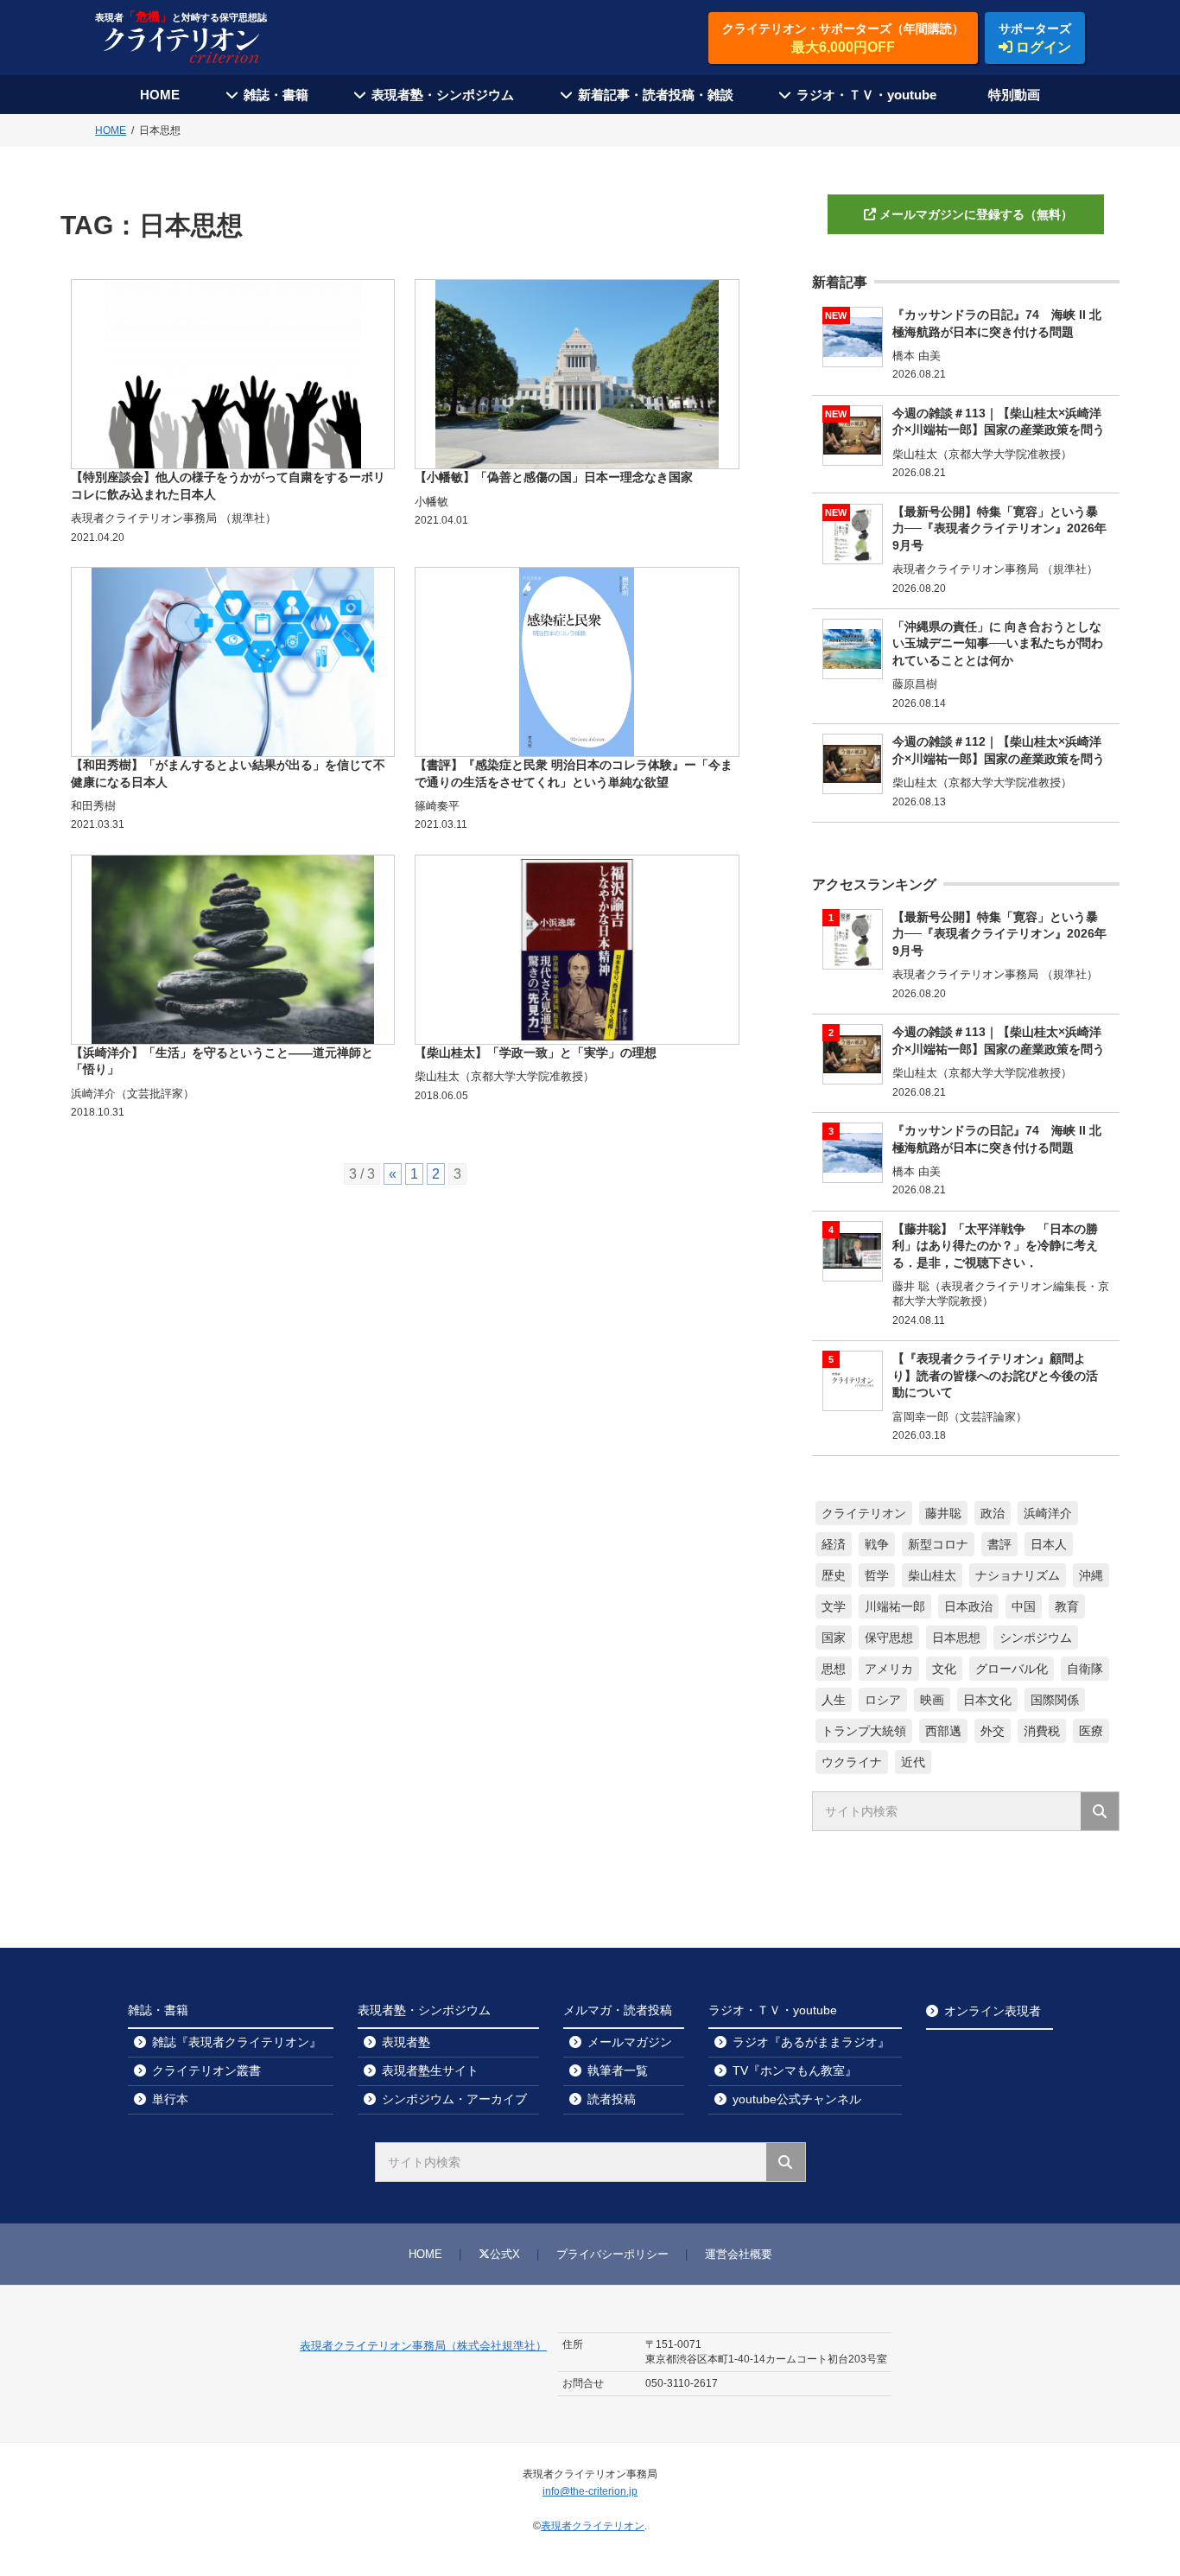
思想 (834, 1669)
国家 (834, 1638)
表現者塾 (406, 2042)
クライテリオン (864, 1513)
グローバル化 (1012, 1669)
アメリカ (889, 1669)
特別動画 (1014, 95)
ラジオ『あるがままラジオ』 (811, 2042)
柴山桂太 (932, 1575)
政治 (993, 1513)
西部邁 (943, 1731)
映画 (932, 1700)
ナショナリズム (1018, 1575)
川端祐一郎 (895, 1606)
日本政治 (968, 1606)
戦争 (877, 1544)
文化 (944, 1669)
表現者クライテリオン (593, 2526)
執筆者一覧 (618, 2070)
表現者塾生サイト (430, 2070)
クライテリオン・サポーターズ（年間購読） (843, 38)
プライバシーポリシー (612, 2254)
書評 (999, 1544)
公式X (505, 2254)
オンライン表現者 (993, 2011)
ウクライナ (852, 1762)
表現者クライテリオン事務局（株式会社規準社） (423, 2346)
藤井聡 (943, 1513)
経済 (834, 1544)
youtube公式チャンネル (797, 2099)
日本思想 (956, 1638)
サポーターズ (1035, 38)
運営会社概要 (739, 2254)
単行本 (170, 2099)
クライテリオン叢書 (206, 2070)
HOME (160, 95)
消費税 (1042, 1731)
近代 (913, 1762)
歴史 (834, 1575)
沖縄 (1091, 1575)
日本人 (1049, 1544)
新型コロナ (938, 1544)
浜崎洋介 (1048, 1513)
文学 (834, 1606)
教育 (1067, 1606)
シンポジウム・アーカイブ (454, 2099)
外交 (993, 1731)
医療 (1091, 1731)
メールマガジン (630, 2042)
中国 (1024, 1606)
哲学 (877, 1575)
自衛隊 (1085, 1669)
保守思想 (889, 1638)
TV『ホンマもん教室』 (795, 2070)
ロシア (883, 1700)
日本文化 (987, 1700)
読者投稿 (612, 2099)
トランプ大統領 (864, 1731)
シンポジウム (1036, 1638)
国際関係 (1055, 1700)
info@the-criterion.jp (590, 2491)
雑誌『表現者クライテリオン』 (237, 2042)
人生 (834, 1700)
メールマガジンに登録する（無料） (976, 214)
